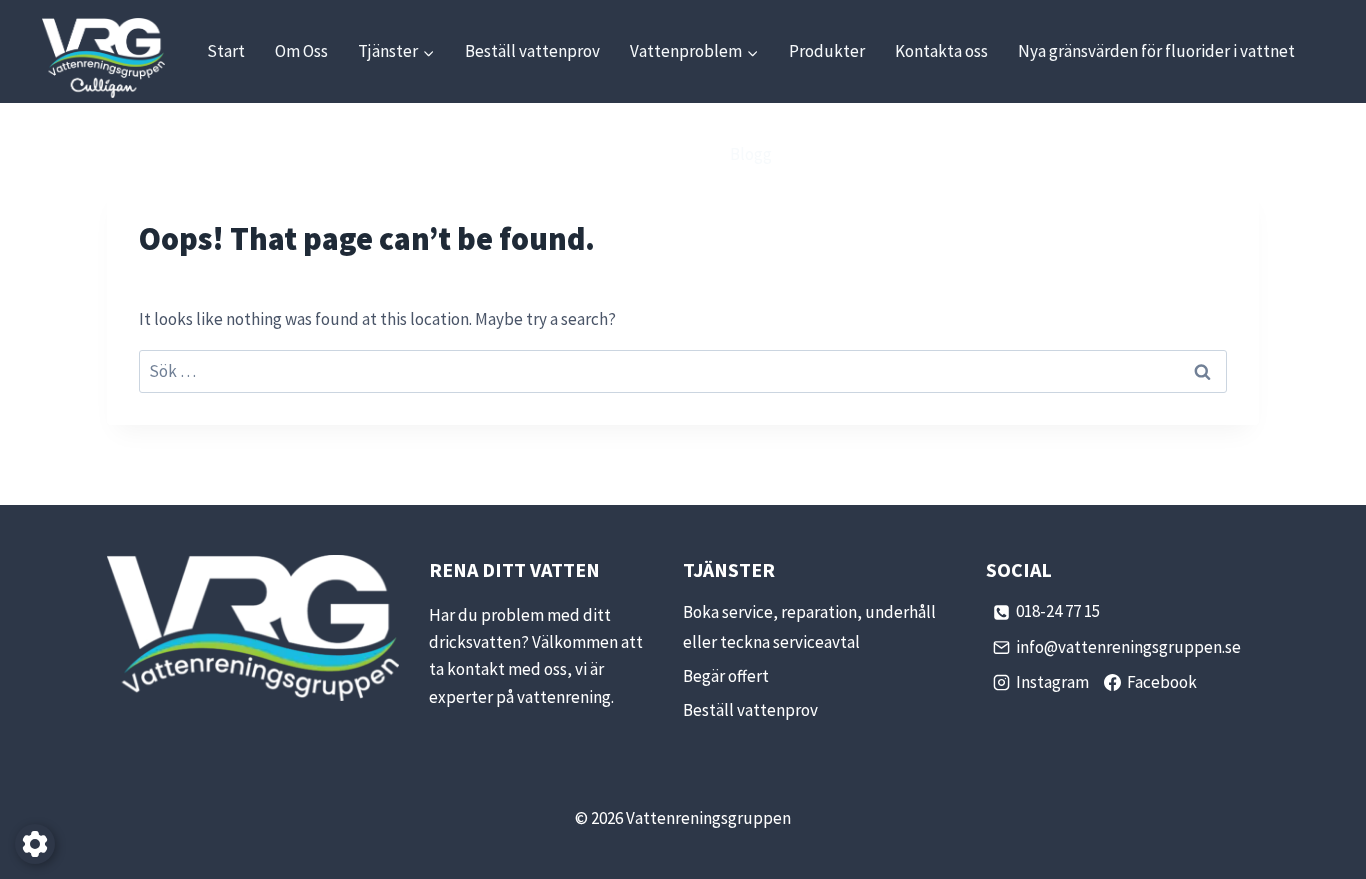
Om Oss (301, 51)
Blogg (751, 154)
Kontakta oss (941, 51)
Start (226, 51)
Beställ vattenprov (532, 51)
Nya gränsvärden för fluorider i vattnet (1156, 51)
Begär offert (726, 676)
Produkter (827, 51)
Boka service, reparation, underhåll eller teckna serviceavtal (809, 627)
